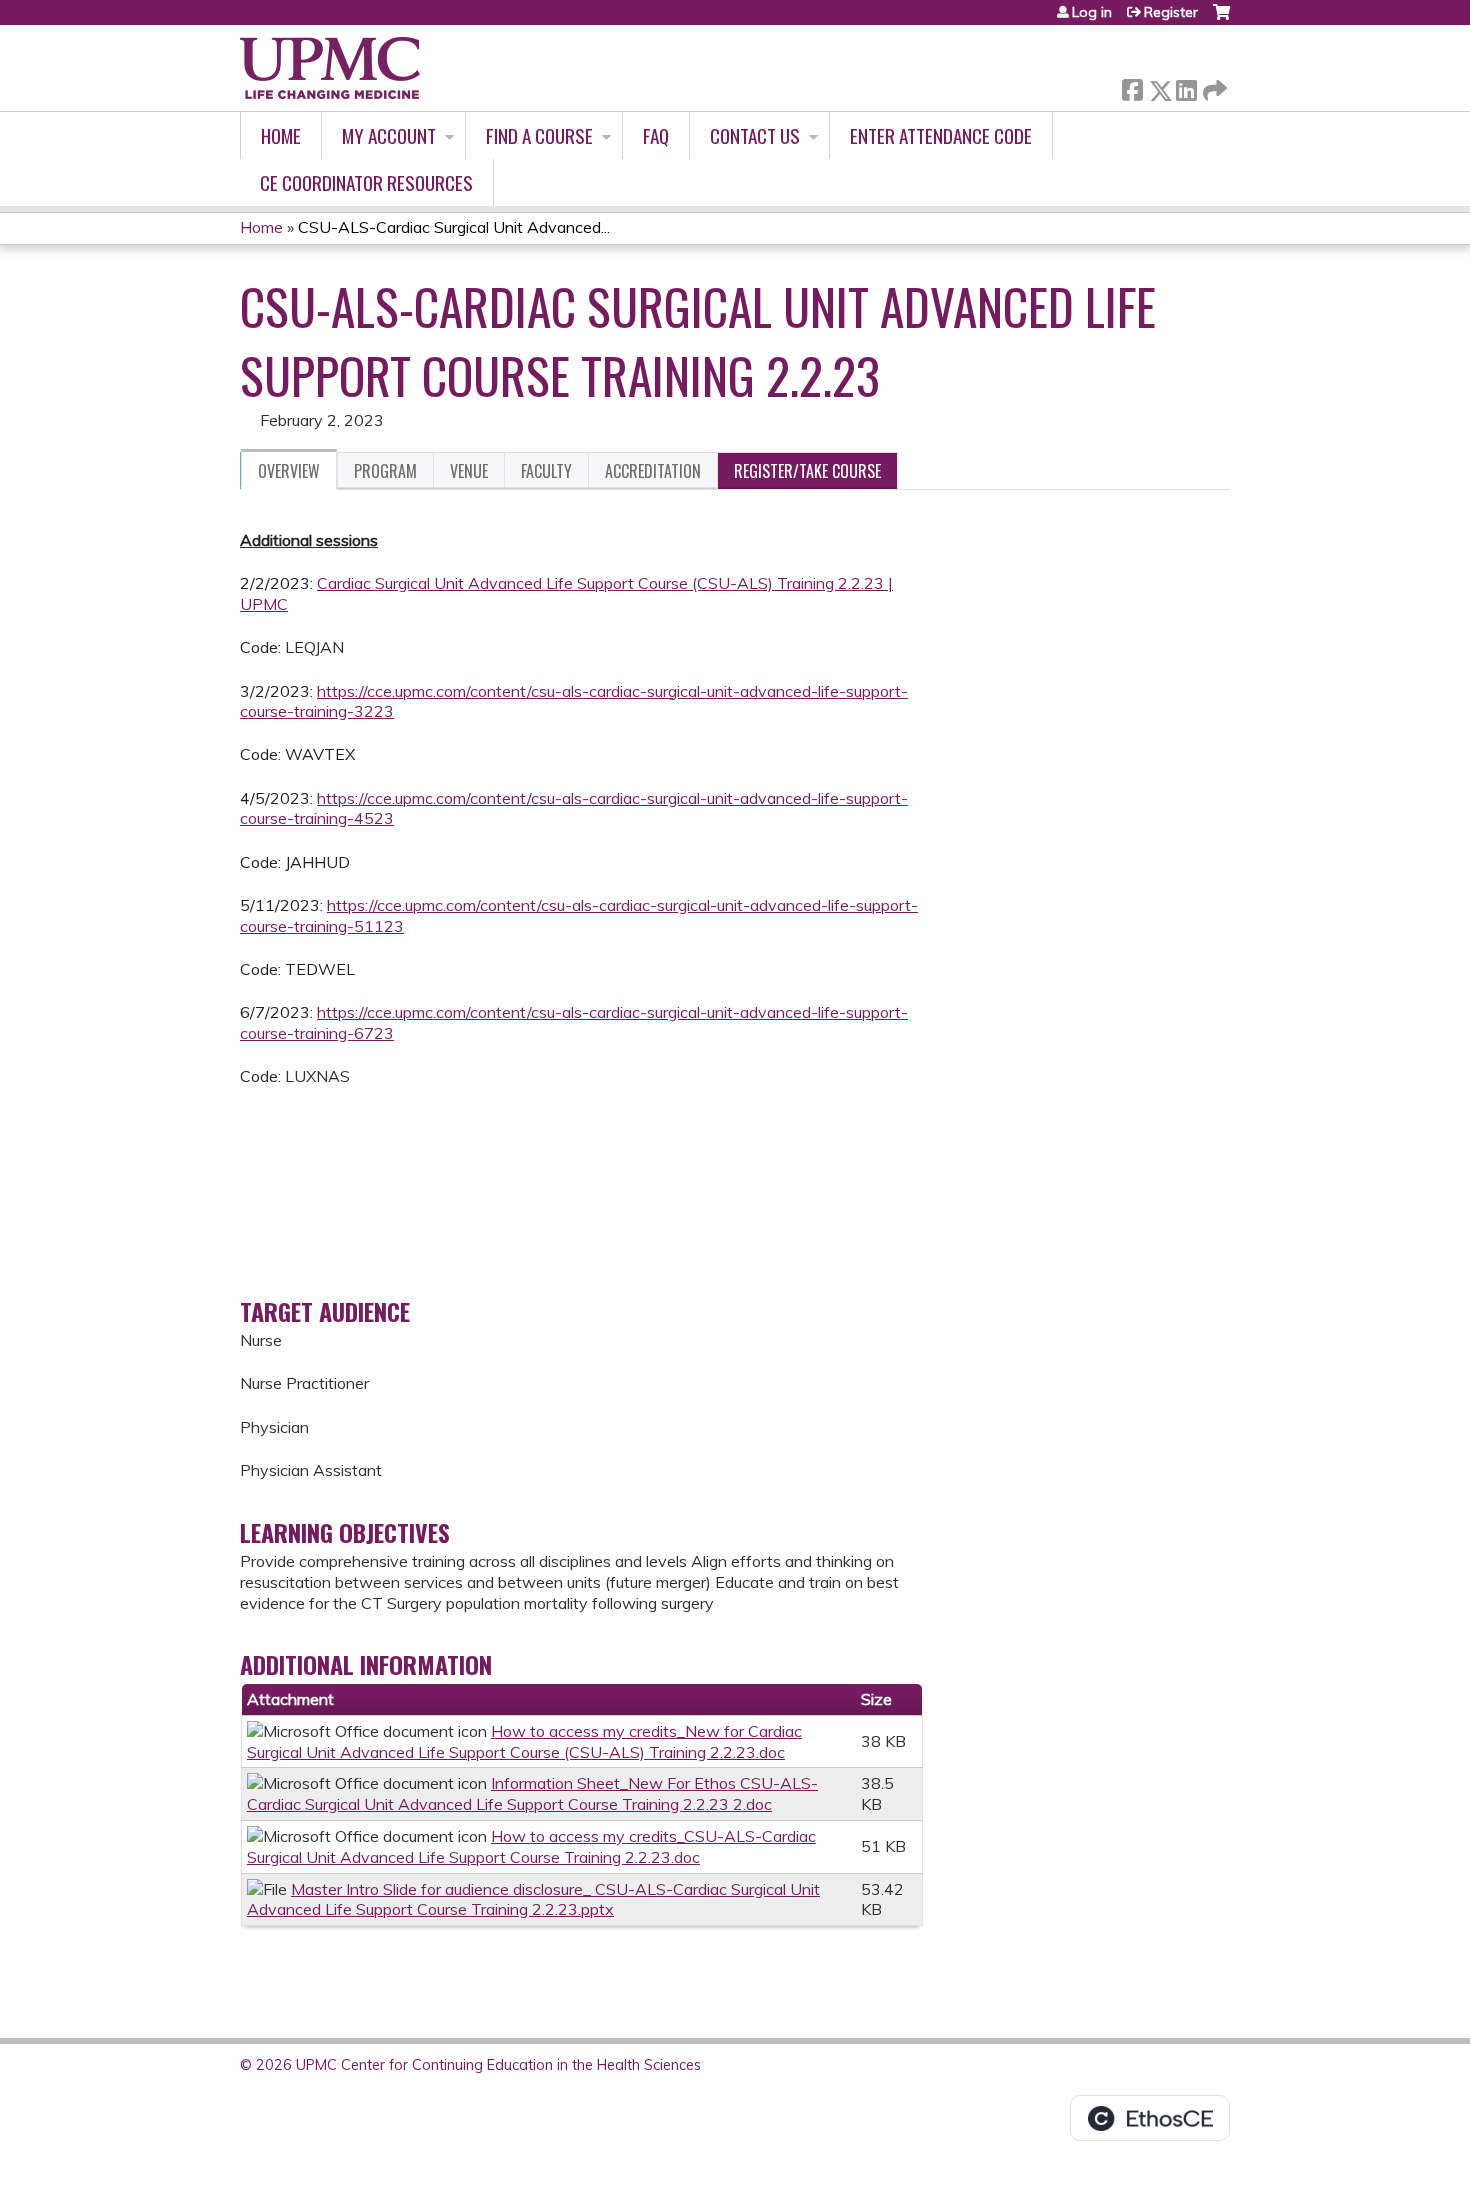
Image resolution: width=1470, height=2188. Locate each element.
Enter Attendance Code (941, 135)
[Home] (330, 68)
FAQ (656, 135)
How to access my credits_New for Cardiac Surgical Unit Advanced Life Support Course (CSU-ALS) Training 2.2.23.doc (524, 1741)
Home (281, 135)
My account (389, 135)
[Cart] (1221, 19)
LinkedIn (1186, 86)
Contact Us (755, 135)
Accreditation (653, 471)
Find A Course (539, 135)
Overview (289, 471)
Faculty (546, 471)
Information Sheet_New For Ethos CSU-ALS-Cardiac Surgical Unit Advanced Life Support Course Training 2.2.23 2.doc (532, 1793)
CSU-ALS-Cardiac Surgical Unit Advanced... (454, 227)
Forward (1213, 85)
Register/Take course (807, 471)
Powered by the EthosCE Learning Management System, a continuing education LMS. (1150, 2118)
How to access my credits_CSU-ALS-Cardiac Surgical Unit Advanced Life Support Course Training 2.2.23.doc (531, 1846)
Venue (469, 471)
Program (385, 471)
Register (1171, 12)
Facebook (1132, 86)
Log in (1092, 12)
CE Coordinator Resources (366, 182)
